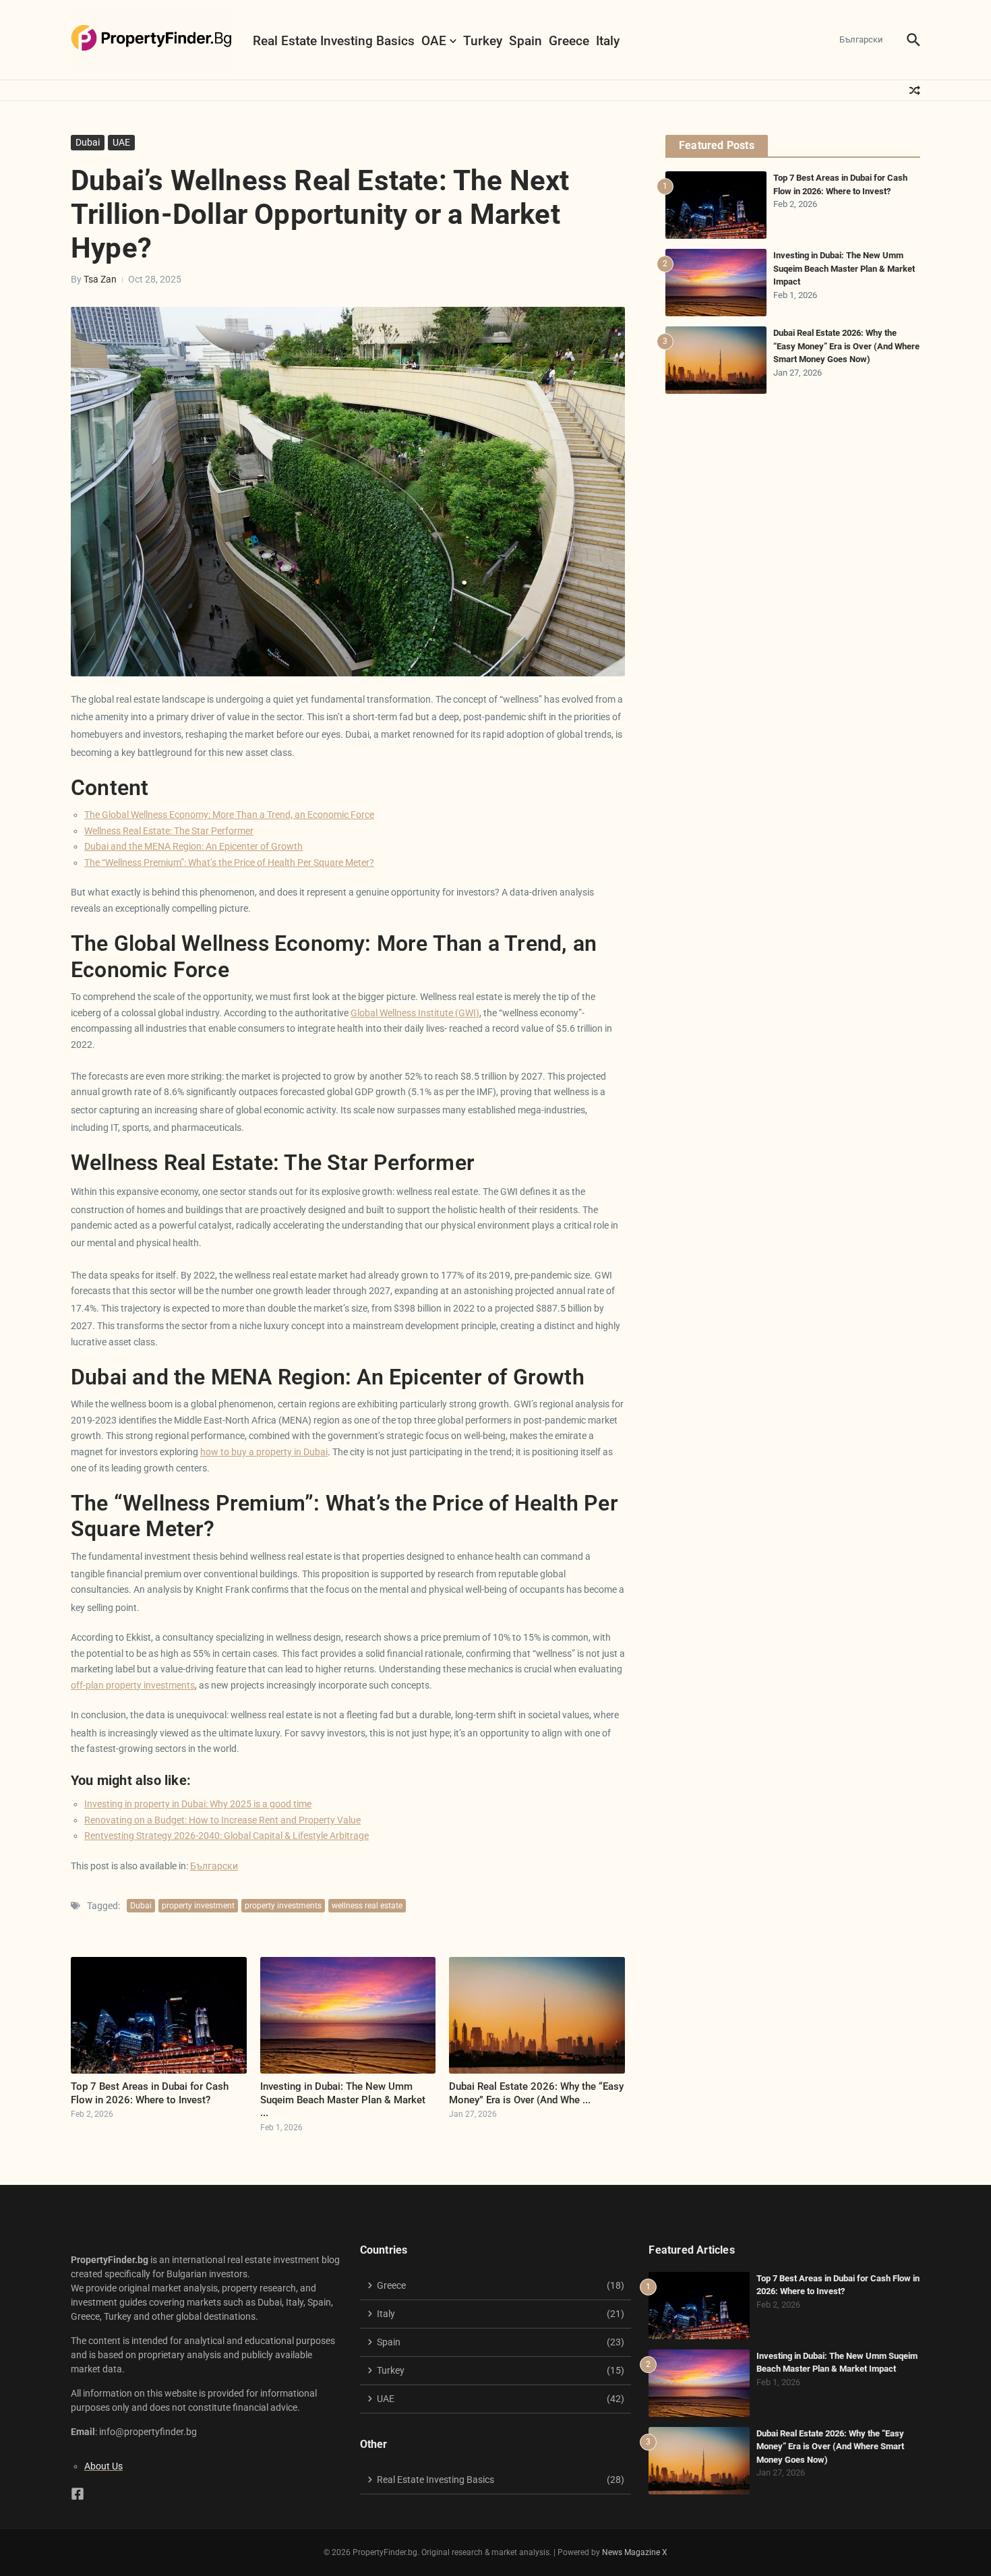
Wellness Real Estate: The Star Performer (169, 831)
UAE (121, 142)
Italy (608, 41)
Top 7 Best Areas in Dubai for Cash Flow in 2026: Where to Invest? (150, 2093)
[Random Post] (915, 90)
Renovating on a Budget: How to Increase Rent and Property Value (222, 1820)
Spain (525, 41)
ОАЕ (434, 41)
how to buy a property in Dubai (264, 1452)
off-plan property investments (133, 1685)
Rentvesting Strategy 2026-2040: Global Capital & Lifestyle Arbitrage (227, 1836)
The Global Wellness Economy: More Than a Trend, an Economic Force (229, 815)
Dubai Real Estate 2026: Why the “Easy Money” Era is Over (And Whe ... (536, 2093)
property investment (198, 1906)
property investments (283, 1906)
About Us (103, 2466)
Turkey (483, 41)
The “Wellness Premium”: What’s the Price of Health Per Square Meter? (229, 862)
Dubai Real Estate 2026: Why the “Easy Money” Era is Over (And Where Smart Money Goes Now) (846, 346)
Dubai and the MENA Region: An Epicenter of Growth (193, 846)
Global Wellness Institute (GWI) (415, 1013)
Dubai (88, 142)
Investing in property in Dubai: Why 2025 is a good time (198, 1804)
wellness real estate (367, 1906)
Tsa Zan (100, 279)
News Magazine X (635, 2552)
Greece (569, 41)
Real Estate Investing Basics (334, 41)
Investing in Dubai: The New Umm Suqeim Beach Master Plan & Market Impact (844, 268)
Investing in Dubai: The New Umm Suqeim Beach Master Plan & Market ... (343, 2100)
